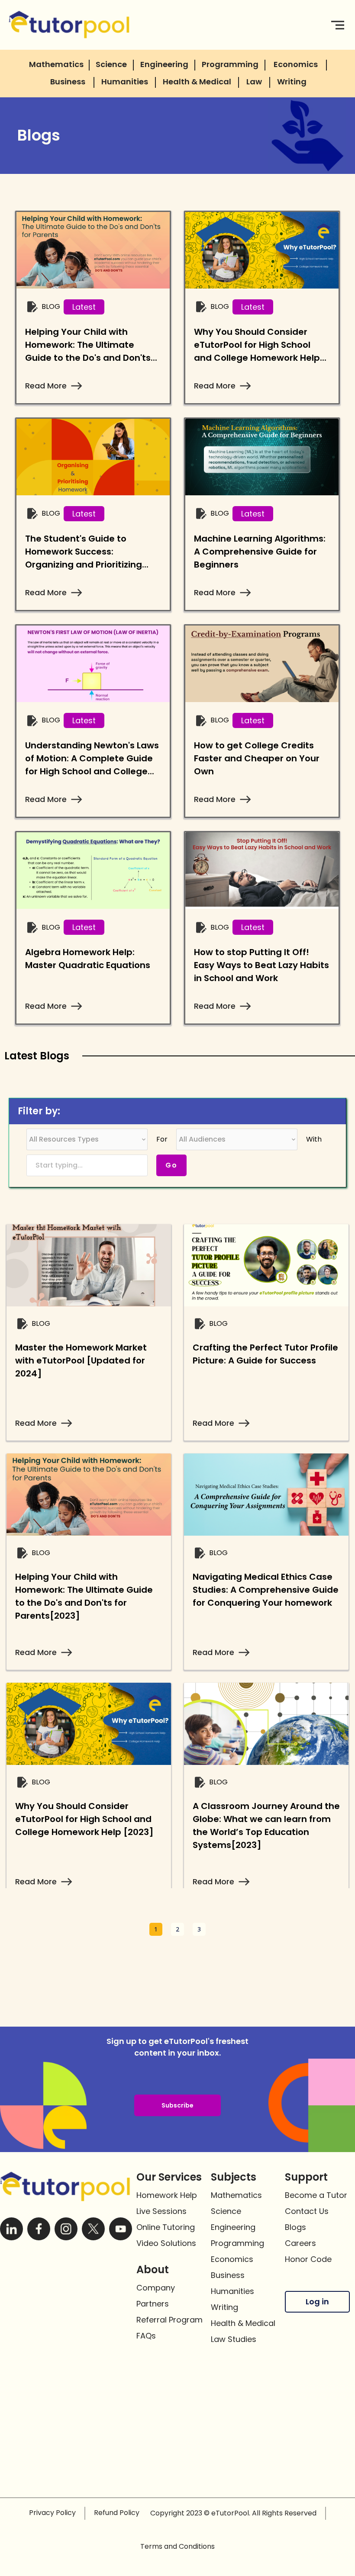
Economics (232, 2259)
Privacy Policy (52, 2513)
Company (156, 2288)
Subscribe (177, 2105)
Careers (300, 2243)
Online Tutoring (166, 2227)
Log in (317, 2302)
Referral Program (169, 2320)
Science (226, 2211)
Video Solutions (166, 2243)
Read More (46, 386)
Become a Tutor (316, 2195)
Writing (224, 2307)
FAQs (146, 2336)
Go (171, 1165)
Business (228, 2275)
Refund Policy (117, 2513)
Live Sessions (161, 2211)
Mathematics (236, 2195)
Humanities (232, 2291)
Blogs (295, 2227)
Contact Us (307, 2211)
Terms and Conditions (177, 2546)
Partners (153, 2304)
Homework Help (167, 2195)
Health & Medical (243, 2323)
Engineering (233, 2227)
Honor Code (308, 2259)
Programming (237, 2243)
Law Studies (234, 2339)
